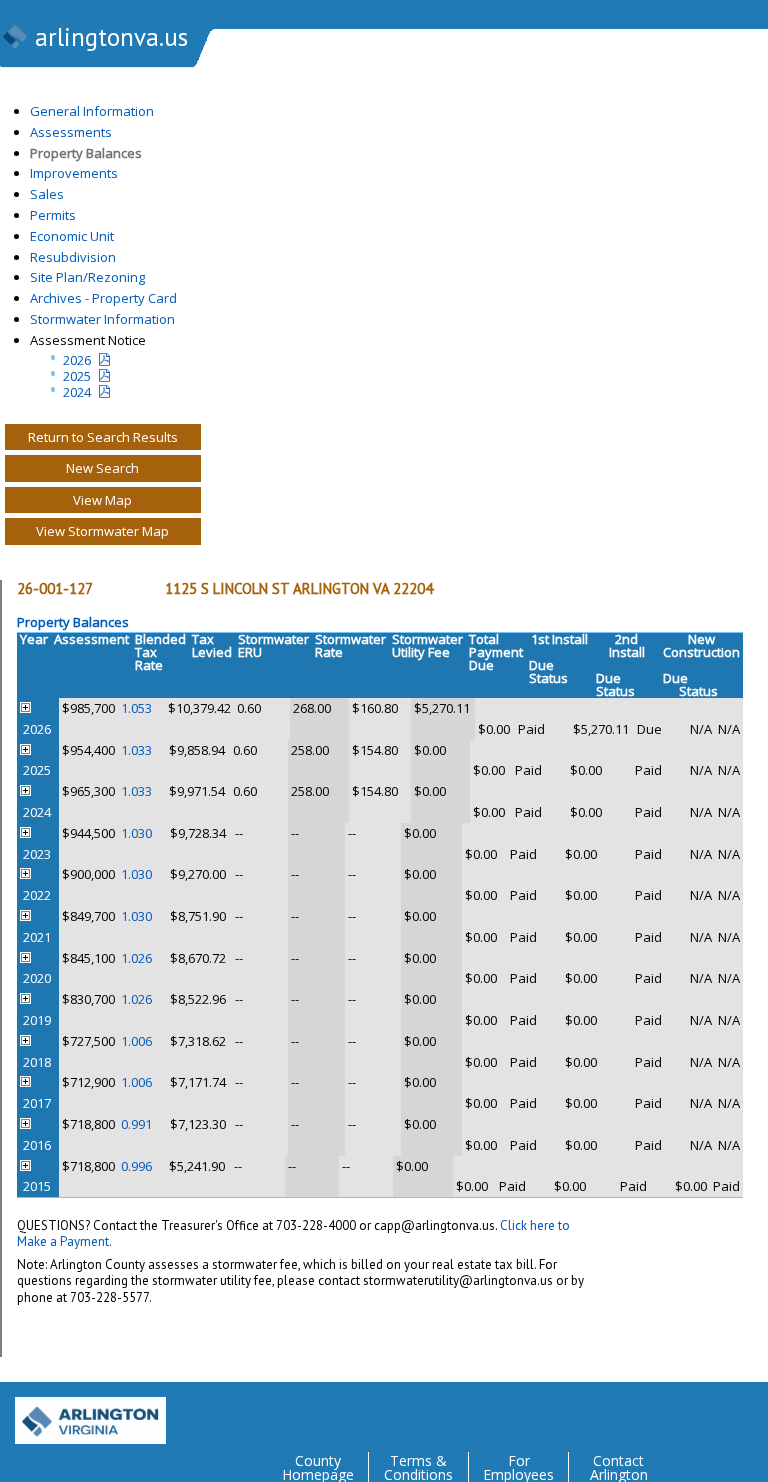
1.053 (136, 708)
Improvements (74, 173)
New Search (102, 468)
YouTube (752, 1413)
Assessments (71, 132)
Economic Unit (72, 236)
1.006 (136, 1041)
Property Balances (86, 153)
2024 (77, 392)
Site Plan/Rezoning (87, 277)
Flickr (712, 1413)
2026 (77, 360)
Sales (47, 194)
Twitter (632, 1413)
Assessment (91, 639)
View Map (102, 500)
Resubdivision (73, 257)
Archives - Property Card (103, 298)
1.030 (136, 833)
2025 (77, 376)
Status (548, 678)
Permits (53, 215)
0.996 (136, 1166)
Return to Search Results (103, 437)
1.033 (136, 750)
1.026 (136, 958)
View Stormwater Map (102, 531)
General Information (92, 111)
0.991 (136, 1124)
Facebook (672, 1413)
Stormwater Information (102, 319)
